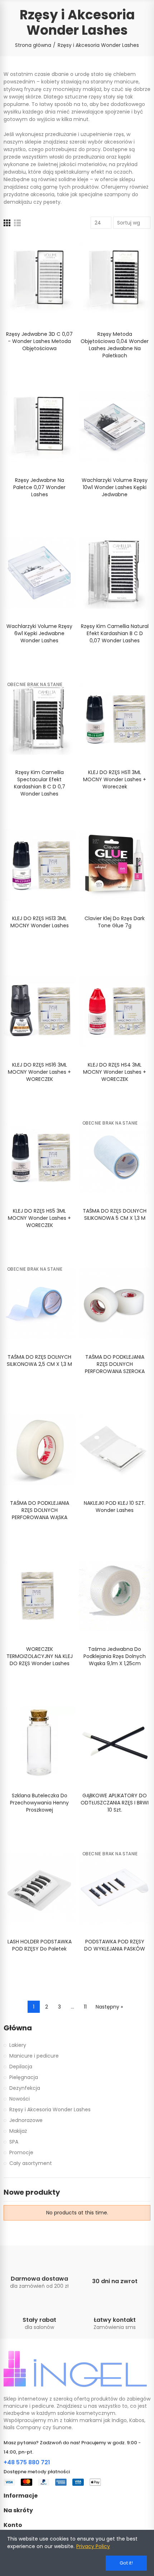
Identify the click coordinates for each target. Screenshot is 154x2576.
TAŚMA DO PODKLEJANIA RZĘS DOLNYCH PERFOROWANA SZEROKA (115, 1364)
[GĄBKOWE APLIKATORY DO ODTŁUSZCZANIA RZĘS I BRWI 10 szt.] (115, 1742)
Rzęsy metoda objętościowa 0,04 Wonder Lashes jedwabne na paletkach (115, 345)
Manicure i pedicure (34, 2056)
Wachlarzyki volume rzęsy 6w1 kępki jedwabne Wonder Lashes (39, 633)
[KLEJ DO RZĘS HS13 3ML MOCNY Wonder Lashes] (39, 865)
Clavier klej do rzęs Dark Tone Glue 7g (115, 922)
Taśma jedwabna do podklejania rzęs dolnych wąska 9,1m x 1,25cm (115, 1656)
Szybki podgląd (57, 263)
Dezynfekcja (25, 2088)
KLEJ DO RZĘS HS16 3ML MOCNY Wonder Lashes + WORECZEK (39, 1072)
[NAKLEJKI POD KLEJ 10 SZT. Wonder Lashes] (115, 1450)
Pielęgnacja (24, 2077)
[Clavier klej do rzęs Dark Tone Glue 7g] (115, 865)
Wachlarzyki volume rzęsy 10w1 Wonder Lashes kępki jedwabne (115, 487)
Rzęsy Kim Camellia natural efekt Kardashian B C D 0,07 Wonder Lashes (115, 633)
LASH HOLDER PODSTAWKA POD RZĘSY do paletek (40, 1945)
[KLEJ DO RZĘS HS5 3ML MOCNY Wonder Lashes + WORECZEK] (39, 1157)
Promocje (21, 2152)
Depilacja (21, 2067)
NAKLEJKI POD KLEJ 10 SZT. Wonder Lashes (115, 1507)
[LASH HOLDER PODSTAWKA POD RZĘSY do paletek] (39, 1888)
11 (85, 2007)
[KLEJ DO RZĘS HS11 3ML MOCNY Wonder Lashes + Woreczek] (115, 719)
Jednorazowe (26, 2120)
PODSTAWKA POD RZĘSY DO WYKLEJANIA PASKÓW (115, 1945)
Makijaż (18, 2131)
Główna (18, 2028)
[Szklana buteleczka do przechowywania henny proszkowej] (39, 1742)
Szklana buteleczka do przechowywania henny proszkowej (39, 1803)
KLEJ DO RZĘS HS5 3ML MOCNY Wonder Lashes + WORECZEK (39, 1218)
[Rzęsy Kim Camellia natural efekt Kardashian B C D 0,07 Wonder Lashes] (115, 573)
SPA (14, 2142)
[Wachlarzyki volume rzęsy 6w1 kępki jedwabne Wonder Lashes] (39, 573)
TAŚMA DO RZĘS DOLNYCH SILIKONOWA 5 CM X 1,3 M (115, 1214)
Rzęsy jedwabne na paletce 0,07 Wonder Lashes (39, 487)
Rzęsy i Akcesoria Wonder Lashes (50, 2109)
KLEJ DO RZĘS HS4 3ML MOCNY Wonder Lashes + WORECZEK (115, 1072)
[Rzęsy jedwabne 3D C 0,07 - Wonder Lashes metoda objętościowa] (39, 280)
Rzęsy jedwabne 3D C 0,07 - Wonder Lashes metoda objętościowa (39, 341)
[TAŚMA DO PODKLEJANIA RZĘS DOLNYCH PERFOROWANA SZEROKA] (115, 1304)
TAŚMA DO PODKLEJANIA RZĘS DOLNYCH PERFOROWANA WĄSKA (40, 1510)
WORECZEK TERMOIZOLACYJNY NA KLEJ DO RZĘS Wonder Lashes (40, 1656)
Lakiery (18, 2045)
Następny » (109, 2007)
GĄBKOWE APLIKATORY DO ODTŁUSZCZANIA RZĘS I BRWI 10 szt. (115, 1803)
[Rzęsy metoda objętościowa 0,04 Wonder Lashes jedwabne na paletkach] (115, 280)
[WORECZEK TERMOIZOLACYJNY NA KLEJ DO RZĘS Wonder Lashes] (39, 1596)
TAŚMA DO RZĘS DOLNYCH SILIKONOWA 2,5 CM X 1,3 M (39, 1361)
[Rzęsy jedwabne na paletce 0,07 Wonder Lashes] (39, 427)
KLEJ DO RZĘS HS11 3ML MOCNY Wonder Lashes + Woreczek (115, 779)
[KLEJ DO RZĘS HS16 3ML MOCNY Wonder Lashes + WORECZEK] (39, 1011)
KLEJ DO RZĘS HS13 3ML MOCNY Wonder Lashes (40, 922)
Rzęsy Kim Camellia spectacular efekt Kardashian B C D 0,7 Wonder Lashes (40, 783)
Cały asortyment (31, 2163)
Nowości (20, 2099)
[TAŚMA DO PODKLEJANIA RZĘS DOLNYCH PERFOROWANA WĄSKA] (39, 1450)
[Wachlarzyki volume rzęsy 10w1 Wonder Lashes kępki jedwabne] (115, 427)
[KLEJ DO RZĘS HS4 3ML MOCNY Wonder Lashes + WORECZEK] (115, 1011)
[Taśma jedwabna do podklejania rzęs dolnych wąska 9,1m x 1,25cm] (115, 1596)
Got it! (126, 2563)
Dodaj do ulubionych (57, 248)
